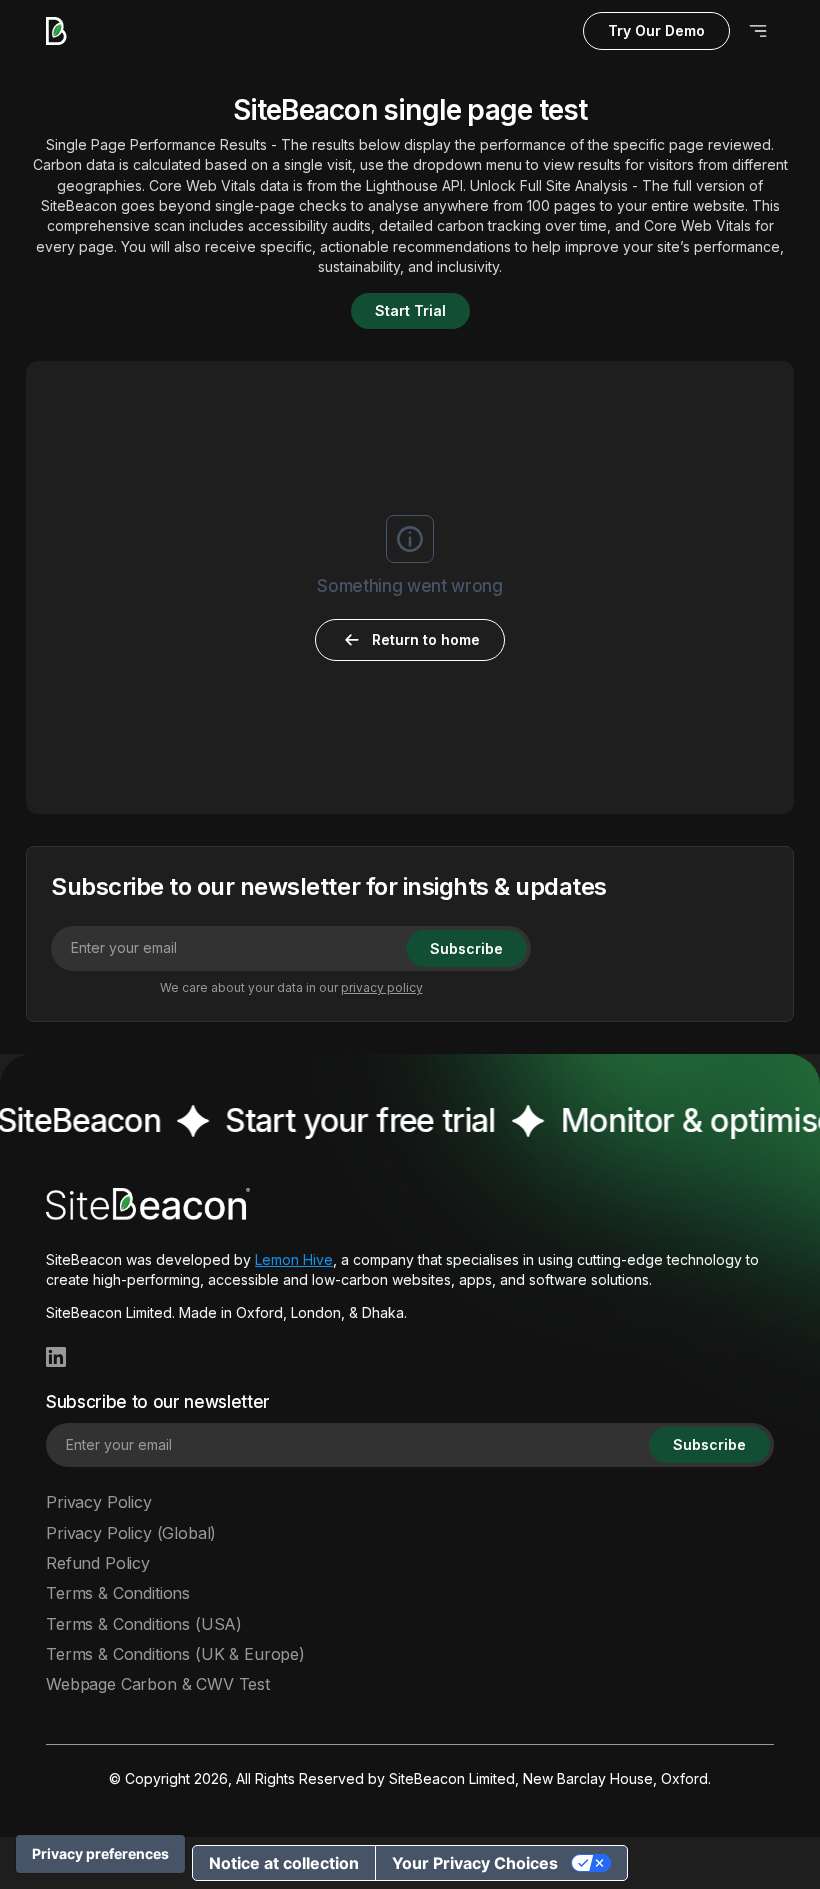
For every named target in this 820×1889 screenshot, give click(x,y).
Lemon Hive (294, 1259)
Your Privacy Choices (475, 1863)
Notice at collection (284, 1863)
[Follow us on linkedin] (56, 1357)
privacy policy (382, 987)
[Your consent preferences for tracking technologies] (100, 1854)
